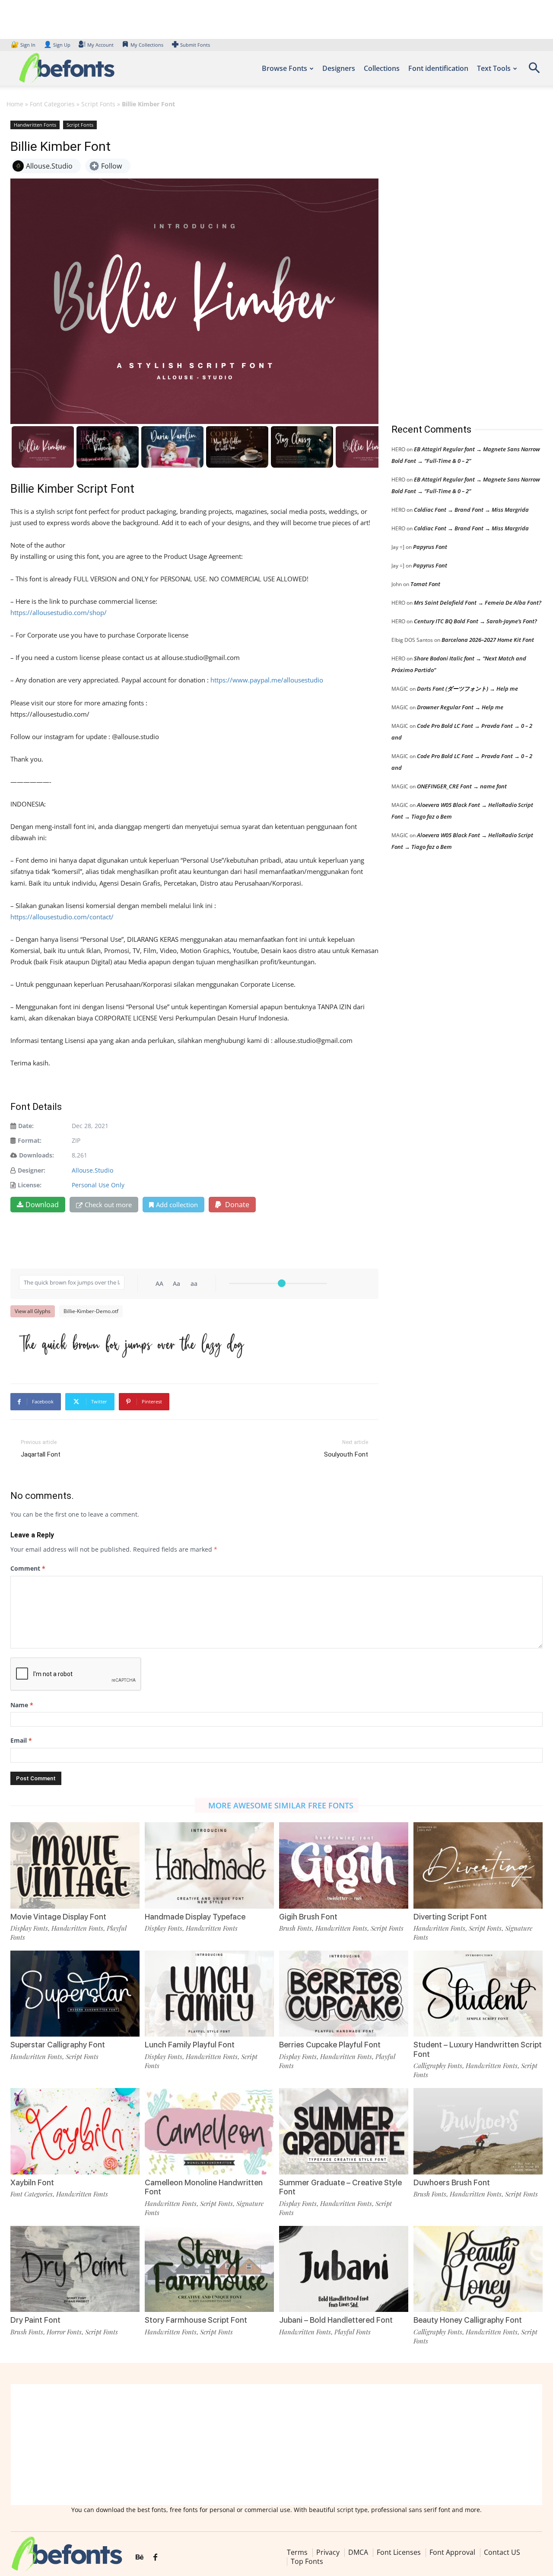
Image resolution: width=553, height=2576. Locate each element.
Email (21, 1740)
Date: (26, 1126)
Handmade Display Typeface (195, 1917)
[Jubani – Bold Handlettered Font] (344, 2269)
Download (42, 1205)
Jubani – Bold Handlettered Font (336, 2320)
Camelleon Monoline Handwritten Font (204, 2187)
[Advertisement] (456, 263)
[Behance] (140, 2557)
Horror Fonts (64, 2332)
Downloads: (37, 1155)
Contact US (502, 2552)
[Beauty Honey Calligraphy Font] (478, 2269)
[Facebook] (155, 2557)
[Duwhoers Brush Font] (478, 2131)
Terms (297, 2552)
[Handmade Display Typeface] (209, 1865)
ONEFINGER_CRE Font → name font (462, 786)
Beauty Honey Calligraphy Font (468, 2320)
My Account (100, 45)
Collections (382, 68)
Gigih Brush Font (308, 1917)
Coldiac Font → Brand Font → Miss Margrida (471, 510)
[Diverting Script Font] (478, 1865)
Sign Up (57, 45)
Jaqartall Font (41, 1454)
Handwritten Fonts (35, 125)
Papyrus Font (430, 547)
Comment (28, 1568)
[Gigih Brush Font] (344, 1865)
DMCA (358, 2552)
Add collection (177, 1205)
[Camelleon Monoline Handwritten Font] (209, 2131)
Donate (236, 1205)
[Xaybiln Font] (75, 2131)
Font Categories (52, 104)
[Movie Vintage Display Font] (75, 1865)
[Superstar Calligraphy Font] (75, 1994)
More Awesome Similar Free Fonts (281, 1805)
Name (22, 1705)
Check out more (108, 1205)
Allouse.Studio (92, 1170)
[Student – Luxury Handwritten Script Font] (478, 1994)
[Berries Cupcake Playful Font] (344, 1994)
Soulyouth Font (346, 1454)
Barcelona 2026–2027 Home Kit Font (488, 640)
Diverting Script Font (450, 1917)
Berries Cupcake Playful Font (330, 2045)
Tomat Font (425, 584)
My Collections (147, 45)
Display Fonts (29, 1928)
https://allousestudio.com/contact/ (62, 917)
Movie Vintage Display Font (58, 1917)
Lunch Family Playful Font (190, 2045)
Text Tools (494, 68)
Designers (339, 68)
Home (15, 104)
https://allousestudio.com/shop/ (59, 612)
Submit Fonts (195, 45)
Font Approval (452, 2552)
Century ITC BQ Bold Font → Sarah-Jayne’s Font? (475, 621)
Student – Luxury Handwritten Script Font (478, 2049)
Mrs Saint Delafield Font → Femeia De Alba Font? (478, 603)
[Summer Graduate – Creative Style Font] (344, 2131)
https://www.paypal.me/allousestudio (267, 680)
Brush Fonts (296, 1928)
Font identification (438, 68)
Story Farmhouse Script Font (196, 2320)
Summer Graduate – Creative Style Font (340, 2187)
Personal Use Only (98, 1185)
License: (30, 1185)
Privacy (328, 2552)
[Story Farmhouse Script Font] (209, 2269)
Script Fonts (98, 104)
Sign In (24, 45)
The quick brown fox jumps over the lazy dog (131, 1343)
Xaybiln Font (32, 2182)
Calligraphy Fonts (438, 2066)
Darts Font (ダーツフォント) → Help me (467, 689)
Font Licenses (399, 2552)
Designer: (32, 1170)
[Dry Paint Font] (75, 2269)
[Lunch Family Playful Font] (209, 1994)
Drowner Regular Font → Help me (460, 707)
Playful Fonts (353, 2332)
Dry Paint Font (35, 2320)
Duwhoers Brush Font (452, 2182)
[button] (534, 71)
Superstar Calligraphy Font (58, 2045)
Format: (30, 1140)
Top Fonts (307, 2561)
